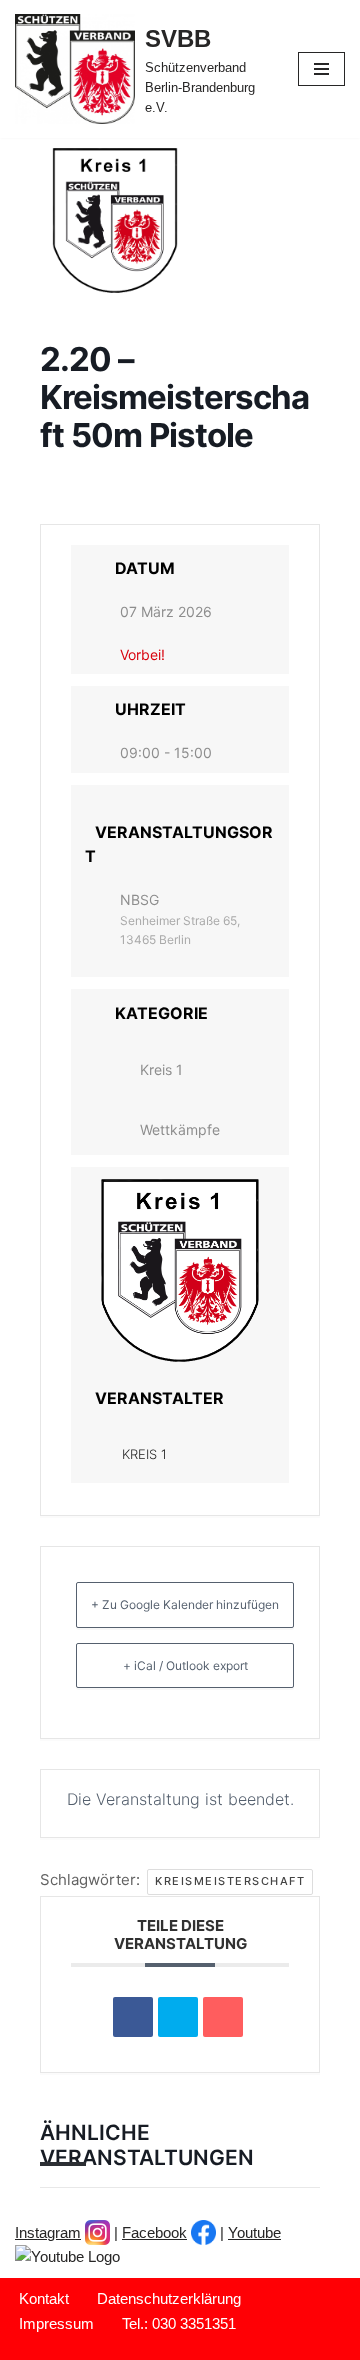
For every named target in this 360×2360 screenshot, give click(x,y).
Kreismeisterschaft (230, 1881)
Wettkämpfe (180, 1129)
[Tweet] (178, 2017)
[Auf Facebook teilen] (133, 2017)
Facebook (154, 2232)
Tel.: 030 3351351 (179, 2323)
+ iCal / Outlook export (185, 1665)
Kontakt (44, 2298)
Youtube (254, 2232)
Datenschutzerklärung (169, 2298)
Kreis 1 (161, 1069)
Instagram (48, 2232)
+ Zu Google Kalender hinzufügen (185, 1604)
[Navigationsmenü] (321, 69)
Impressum (56, 2323)
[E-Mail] (223, 2017)
